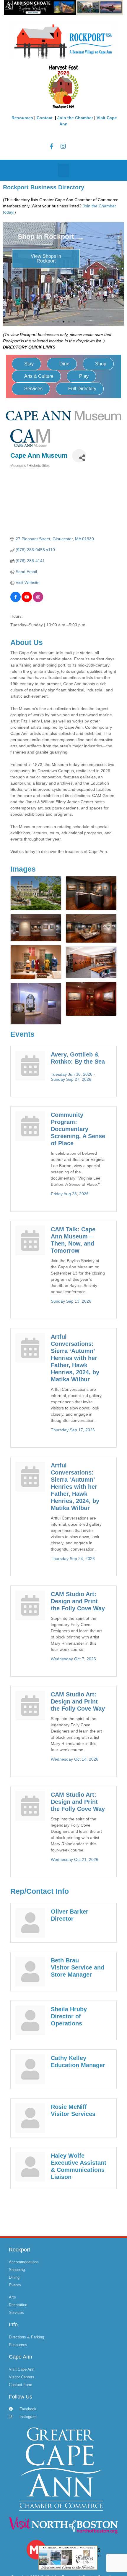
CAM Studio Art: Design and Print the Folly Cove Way (78, 1601)
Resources (22, 118)
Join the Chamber (75, 118)
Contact (45, 118)
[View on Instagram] (38, 601)
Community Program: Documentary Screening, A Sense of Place (78, 1129)
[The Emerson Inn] (68, 2557)
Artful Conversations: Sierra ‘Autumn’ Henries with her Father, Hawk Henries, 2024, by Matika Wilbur (75, 1358)
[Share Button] (79, 456)
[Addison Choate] (63, 7)
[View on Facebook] (16, 601)
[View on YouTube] (27, 601)
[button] (63, 170)
